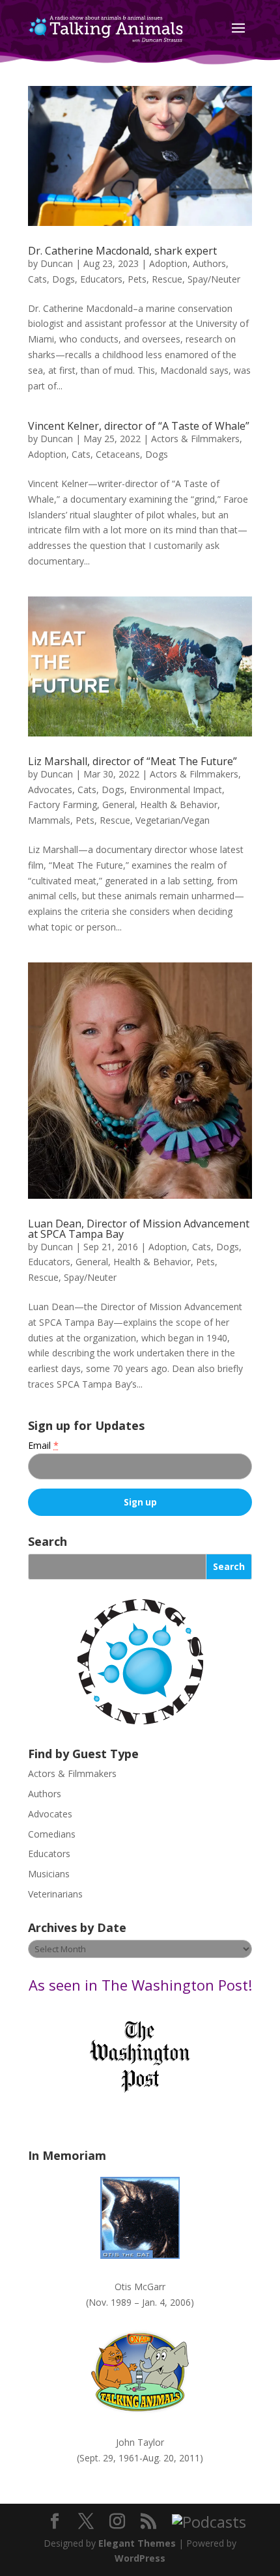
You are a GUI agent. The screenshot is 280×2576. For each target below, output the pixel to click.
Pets (137, 279)
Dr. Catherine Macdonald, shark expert (122, 251)
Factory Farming (63, 805)
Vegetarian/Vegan (173, 820)
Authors (209, 263)
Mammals (49, 820)
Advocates (50, 790)
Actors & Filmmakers (195, 439)
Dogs (63, 279)
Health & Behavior (179, 805)
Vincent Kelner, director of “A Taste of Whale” (139, 426)
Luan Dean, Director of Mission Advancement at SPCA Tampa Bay (139, 1229)
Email (43, 1445)
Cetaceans (118, 454)
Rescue (167, 279)
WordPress (140, 2558)
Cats (37, 279)
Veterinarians (55, 1894)
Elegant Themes (137, 2543)
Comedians (52, 1834)
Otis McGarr (140, 2287)
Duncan (57, 263)
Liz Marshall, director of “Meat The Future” (133, 761)
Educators (101, 279)
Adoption (168, 263)
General (119, 805)
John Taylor (140, 2442)
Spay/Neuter (214, 279)
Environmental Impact (176, 790)
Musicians (49, 1874)
